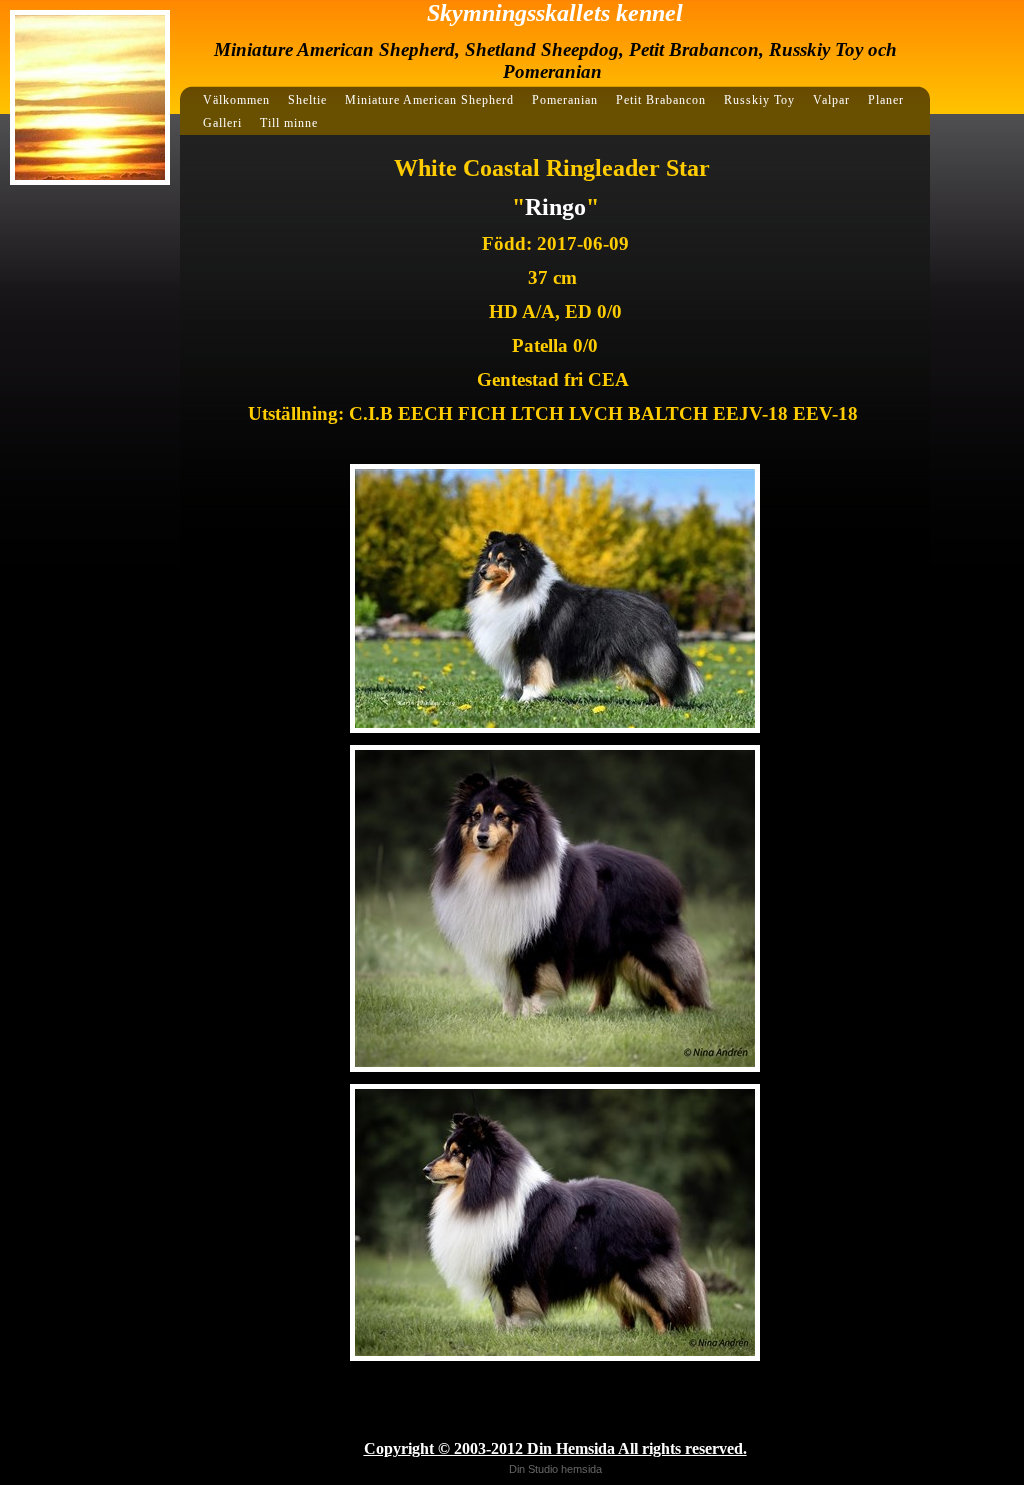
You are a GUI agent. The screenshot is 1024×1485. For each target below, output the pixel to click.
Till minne (289, 123)
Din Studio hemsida (555, 1469)
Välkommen (236, 100)
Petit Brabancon (661, 100)
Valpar (831, 100)
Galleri (222, 123)
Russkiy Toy (759, 100)
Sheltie (307, 100)
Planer (886, 100)
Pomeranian (565, 100)
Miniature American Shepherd (429, 100)
